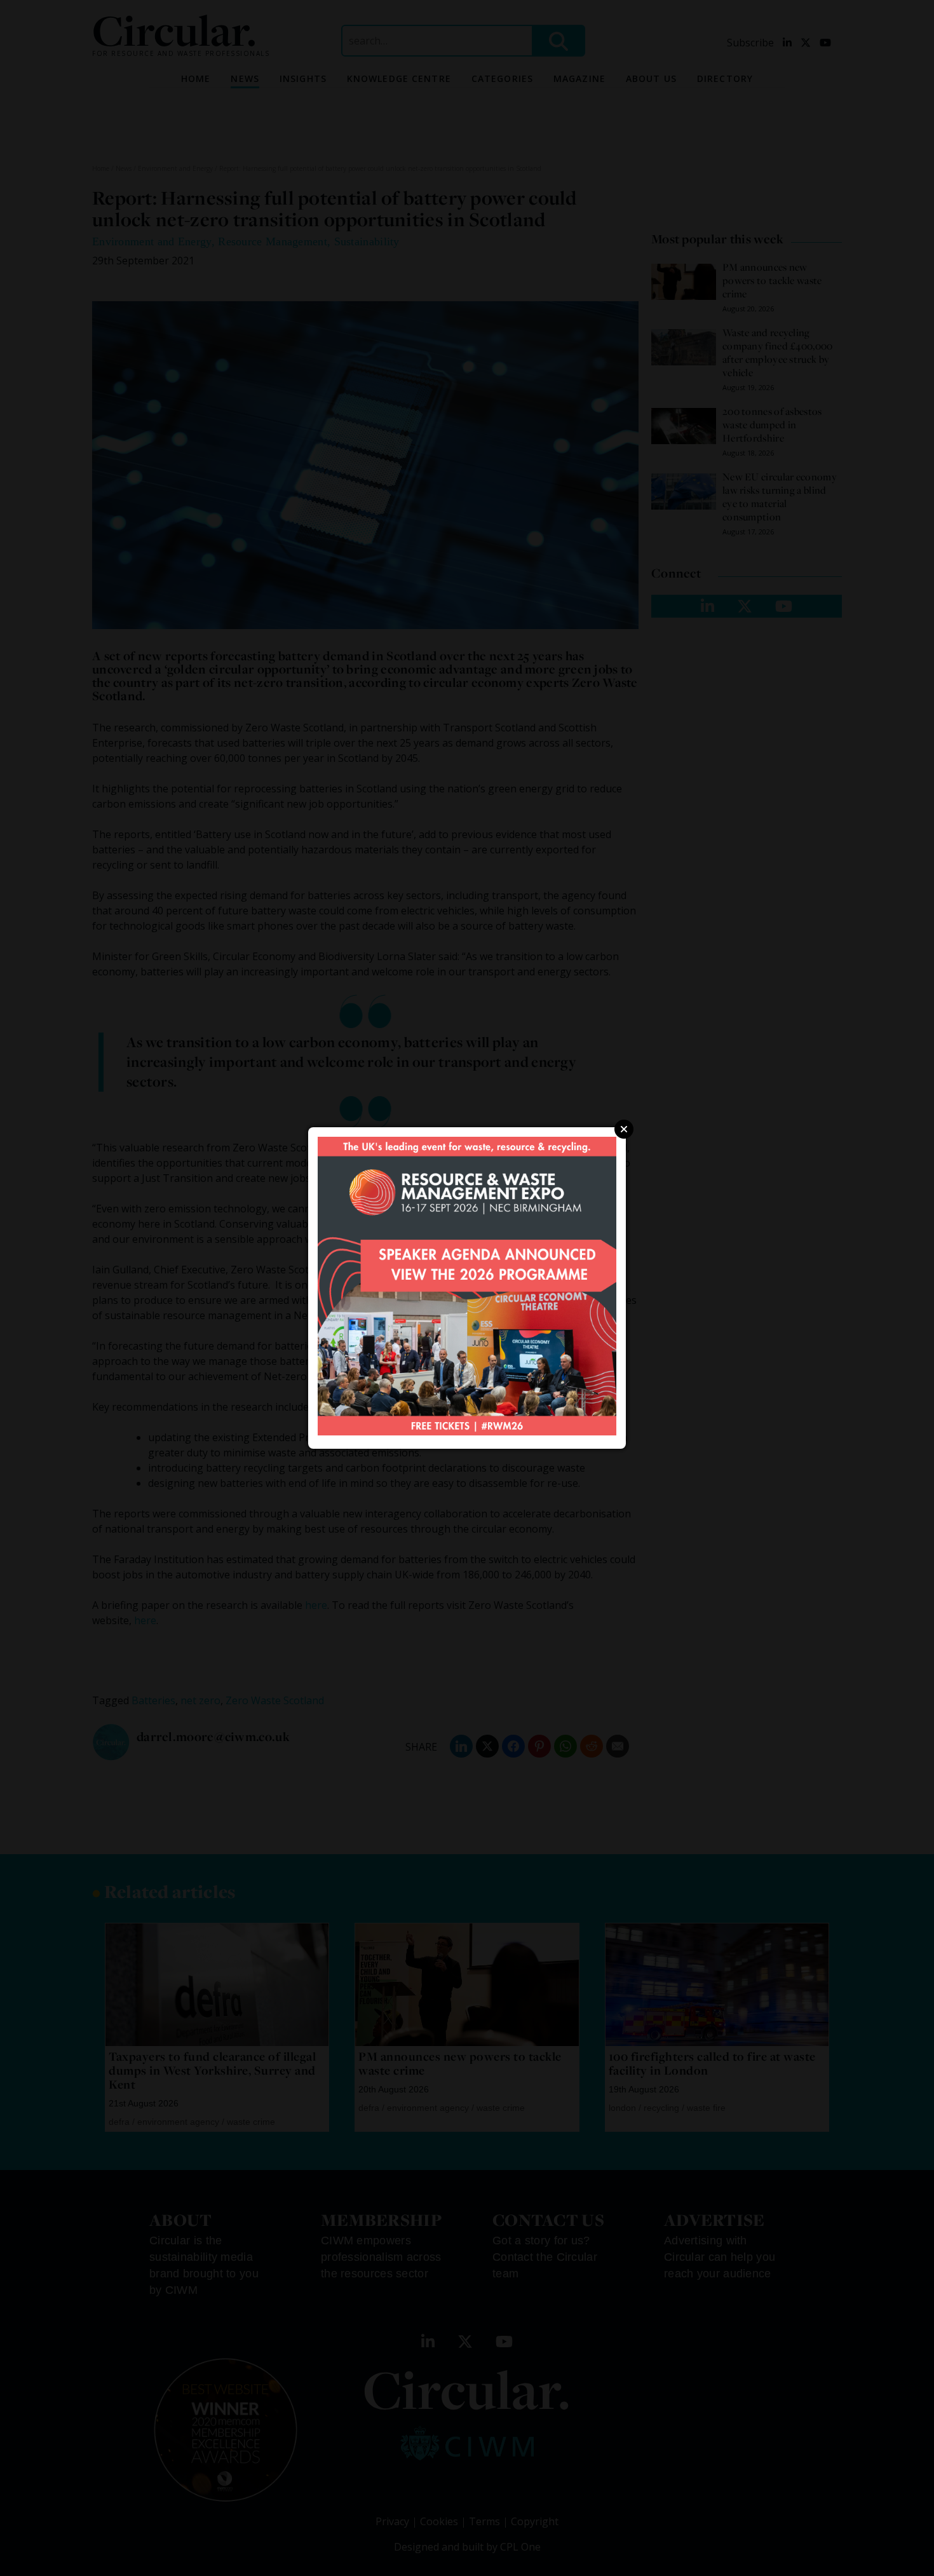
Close (624, 1129)
